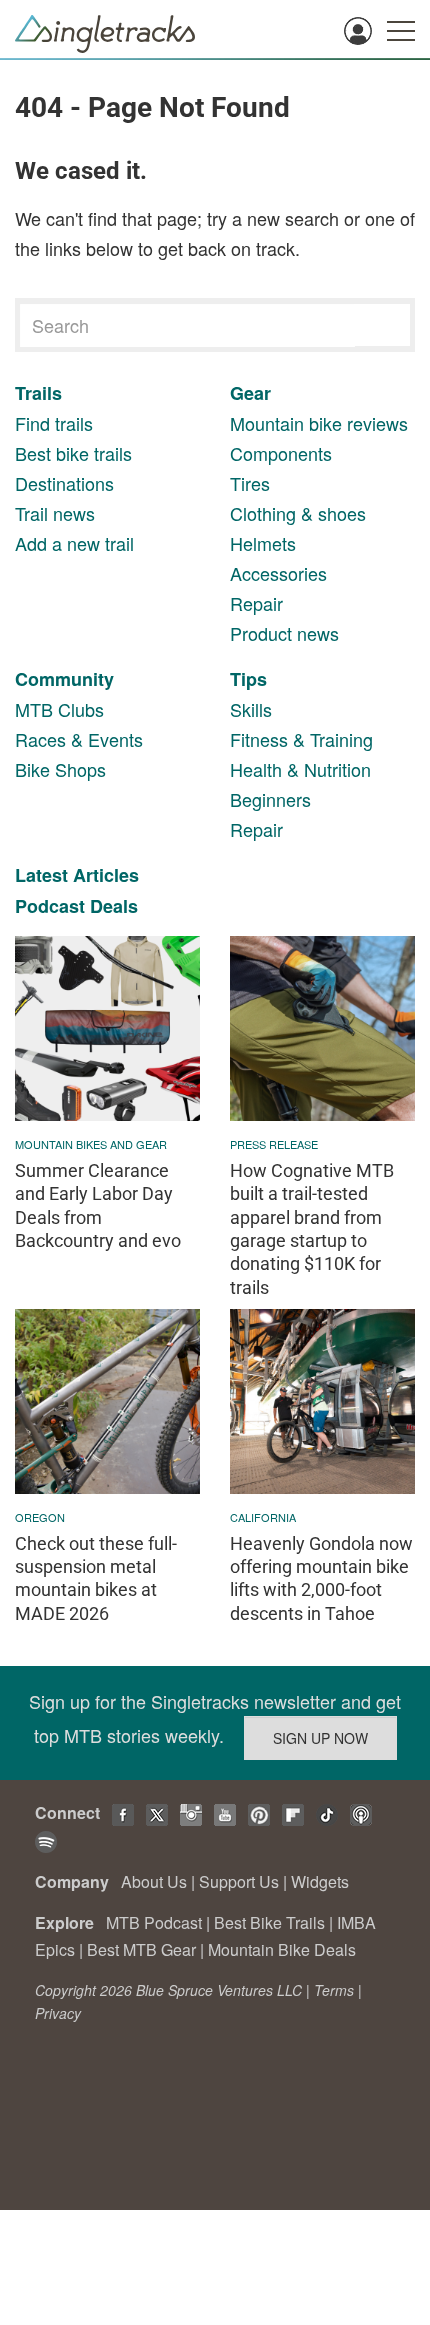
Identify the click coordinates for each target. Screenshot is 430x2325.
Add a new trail (74, 543)
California (263, 1517)
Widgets (320, 1881)
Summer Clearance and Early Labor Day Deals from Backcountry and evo (98, 1205)
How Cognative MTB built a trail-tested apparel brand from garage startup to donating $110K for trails (312, 1229)
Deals (114, 906)
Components (281, 453)
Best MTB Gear (141, 1949)
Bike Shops (60, 769)
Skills (251, 709)
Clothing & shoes (298, 513)
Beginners (270, 799)
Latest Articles (77, 875)
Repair (256, 603)
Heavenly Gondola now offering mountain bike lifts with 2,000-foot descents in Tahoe (321, 1578)
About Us (154, 1881)
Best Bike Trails (269, 1922)
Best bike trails (73, 453)
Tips (248, 679)
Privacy (58, 2013)
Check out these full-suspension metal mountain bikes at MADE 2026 (96, 1578)
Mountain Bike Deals (282, 1949)
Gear (250, 393)
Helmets (263, 543)
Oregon (40, 1517)
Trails (38, 393)
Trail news (55, 513)
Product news (284, 633)
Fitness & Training (301, 739)
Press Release (274, 1144)
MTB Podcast (154, 1922)
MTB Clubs (59, 709)
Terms (334, 1990)
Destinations (64, 483)
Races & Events (79, 739)
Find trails (54, 423)
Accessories (278, 573)
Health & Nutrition (300, 769)
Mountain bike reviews (319, 423)
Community (64, 679)
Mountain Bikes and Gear (91, 1144)
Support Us (239, 1881)
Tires (250, 483)
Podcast (50, 906)
